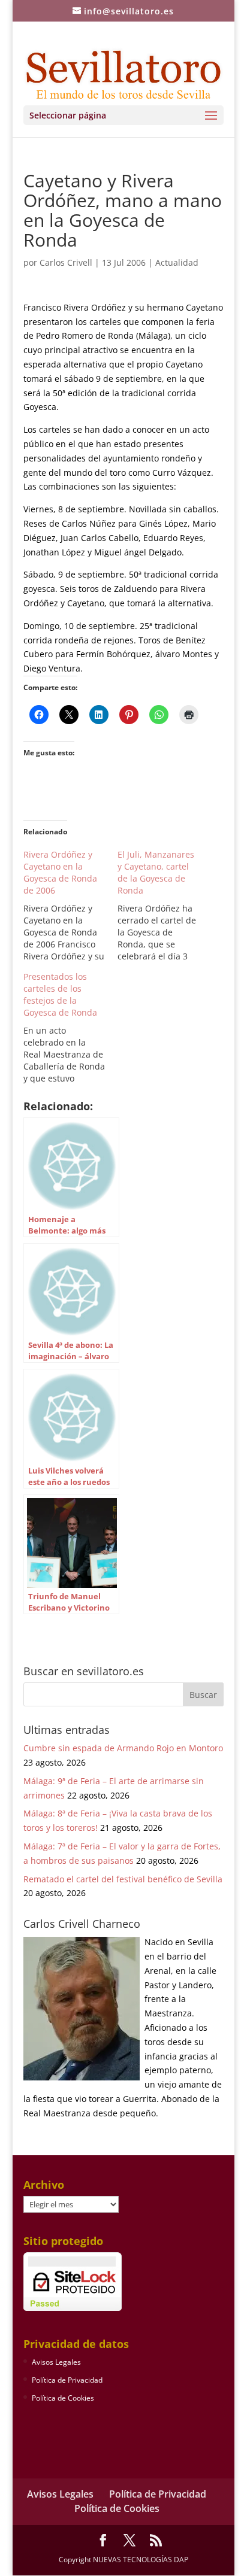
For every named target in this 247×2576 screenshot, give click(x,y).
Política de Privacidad (67, 2380)
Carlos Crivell (66, 262)
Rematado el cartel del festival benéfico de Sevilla (123, 1879)
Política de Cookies (63, 2398)
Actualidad (177, 262)
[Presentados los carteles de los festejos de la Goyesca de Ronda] (70, 1028)
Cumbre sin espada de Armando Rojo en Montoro (123, 1748)
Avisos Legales (56, 2362)
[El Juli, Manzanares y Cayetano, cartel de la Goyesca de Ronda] (165, 906)
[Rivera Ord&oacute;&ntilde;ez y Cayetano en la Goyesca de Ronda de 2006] (70, 906)
